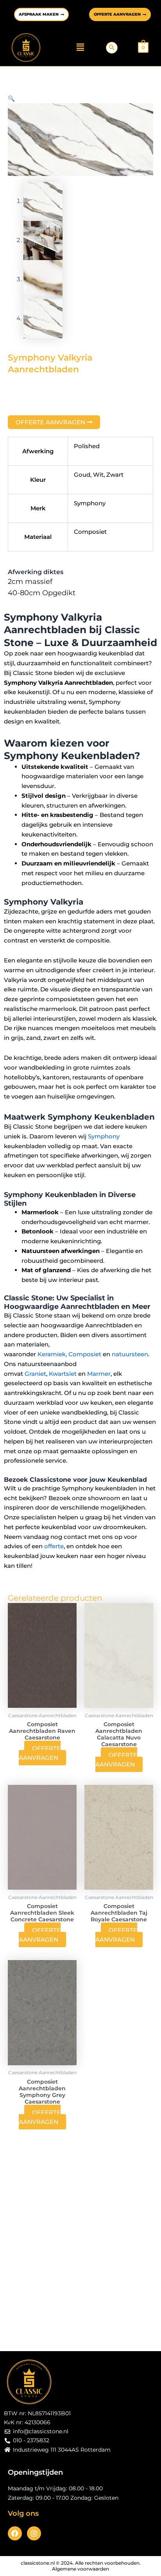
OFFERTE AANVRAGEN (40, 1753)
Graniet (35, 1374)
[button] (80, 47)
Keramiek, (52, 1354)
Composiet (85, 1354)
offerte (53, 1546)
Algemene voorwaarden (80, 2569)
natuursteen (130, 1354)
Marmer (99, 1374)
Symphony (104, 1136)
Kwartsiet (63, 1374)
